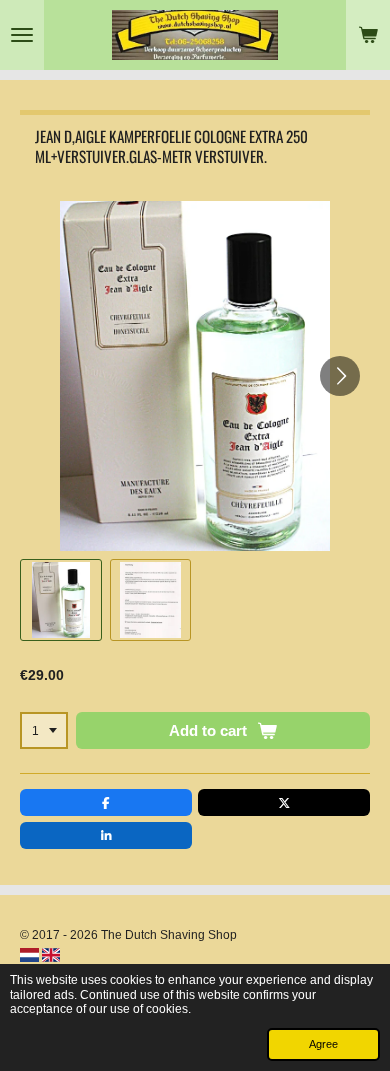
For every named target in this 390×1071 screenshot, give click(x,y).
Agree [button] (323, 1044)
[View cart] (368, 35)
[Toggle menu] (22, 35)
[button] (61, 600)
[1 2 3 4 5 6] (44, 731)
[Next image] (340, 376)
